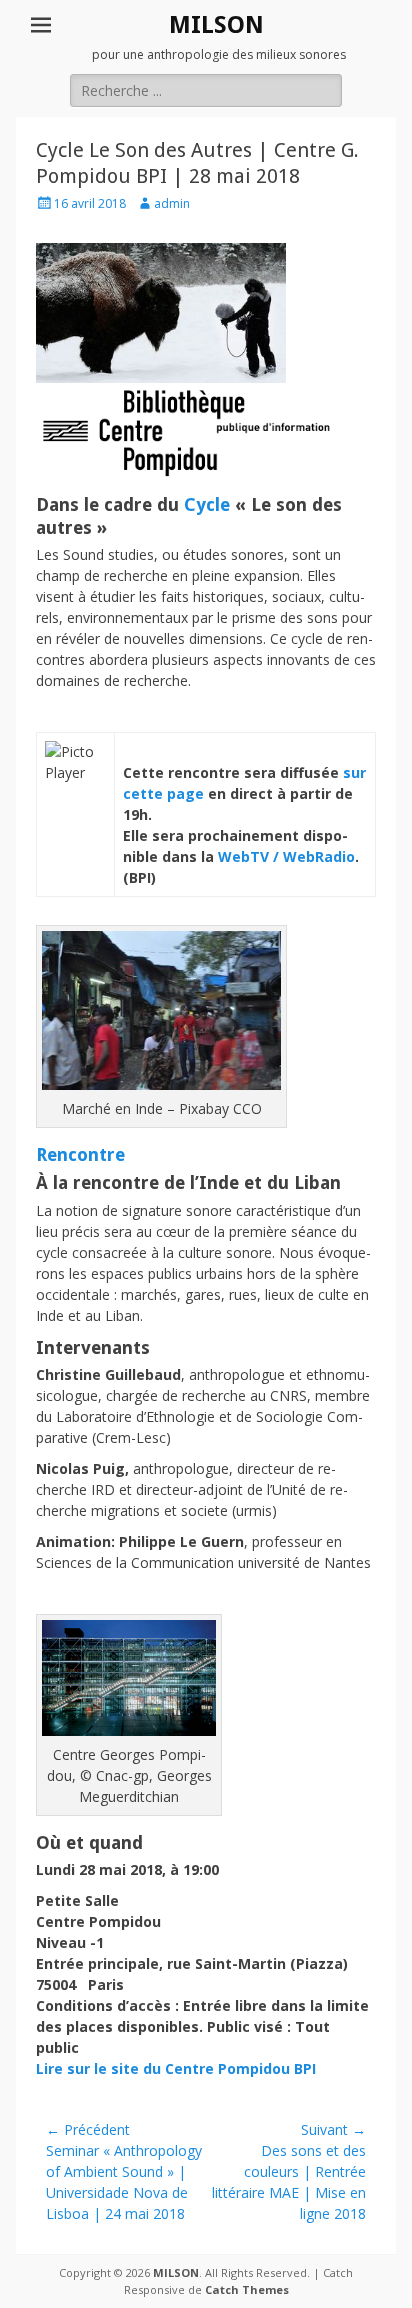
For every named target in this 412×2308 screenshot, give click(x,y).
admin (172, 203)
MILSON (216, 25)
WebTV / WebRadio (286, 856)
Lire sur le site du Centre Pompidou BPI (176, 2068)
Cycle (207, 504)
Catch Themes (247, 2289)
